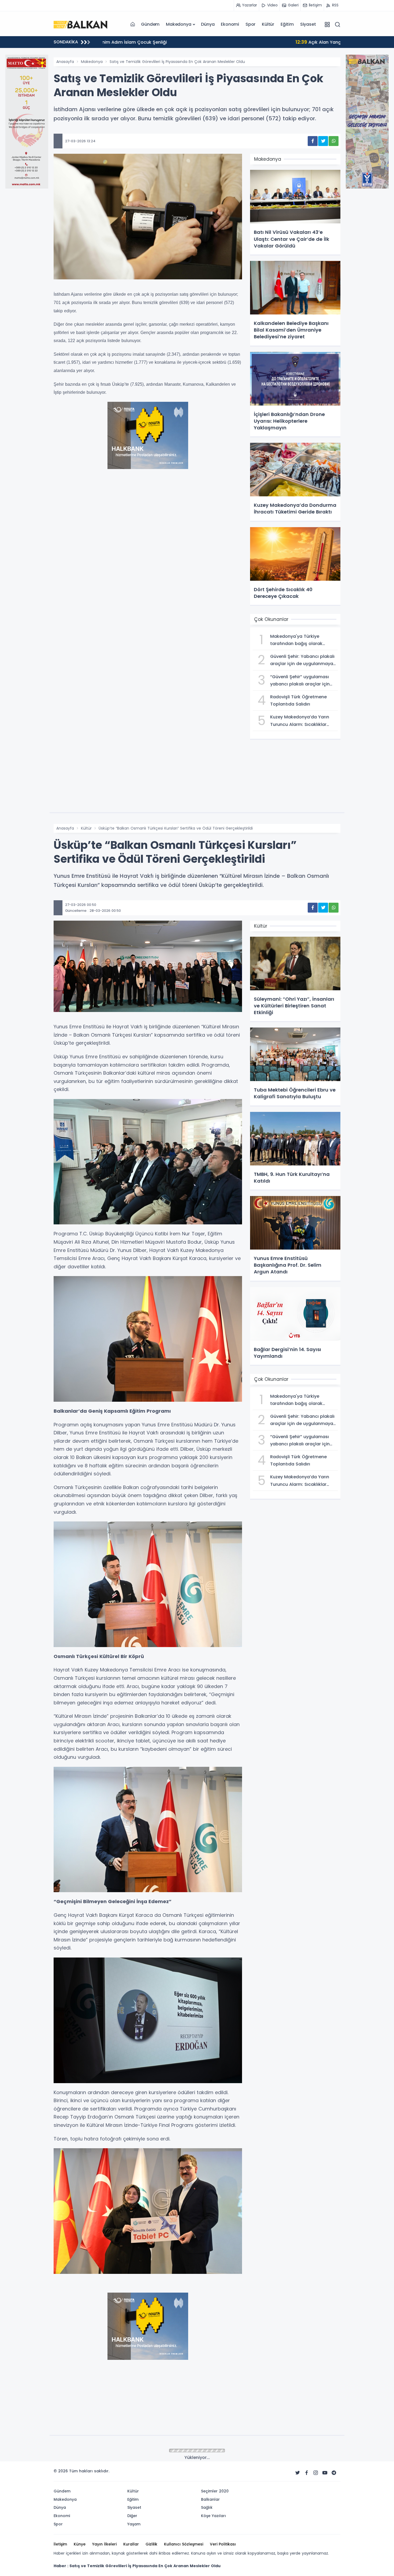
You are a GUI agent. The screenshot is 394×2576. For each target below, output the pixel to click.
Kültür (268, 24)
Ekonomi (230, 24)
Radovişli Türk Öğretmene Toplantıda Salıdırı (159, 42)
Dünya (208, 24)
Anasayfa (65, 62)
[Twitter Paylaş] (323, 141)
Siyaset (308, 24)
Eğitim (287, 24)
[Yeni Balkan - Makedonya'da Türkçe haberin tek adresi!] (80, 24)
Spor (250, 24)
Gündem (150, 24)
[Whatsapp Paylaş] (334, 141)
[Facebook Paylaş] (313, 141)
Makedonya (179, 24)
